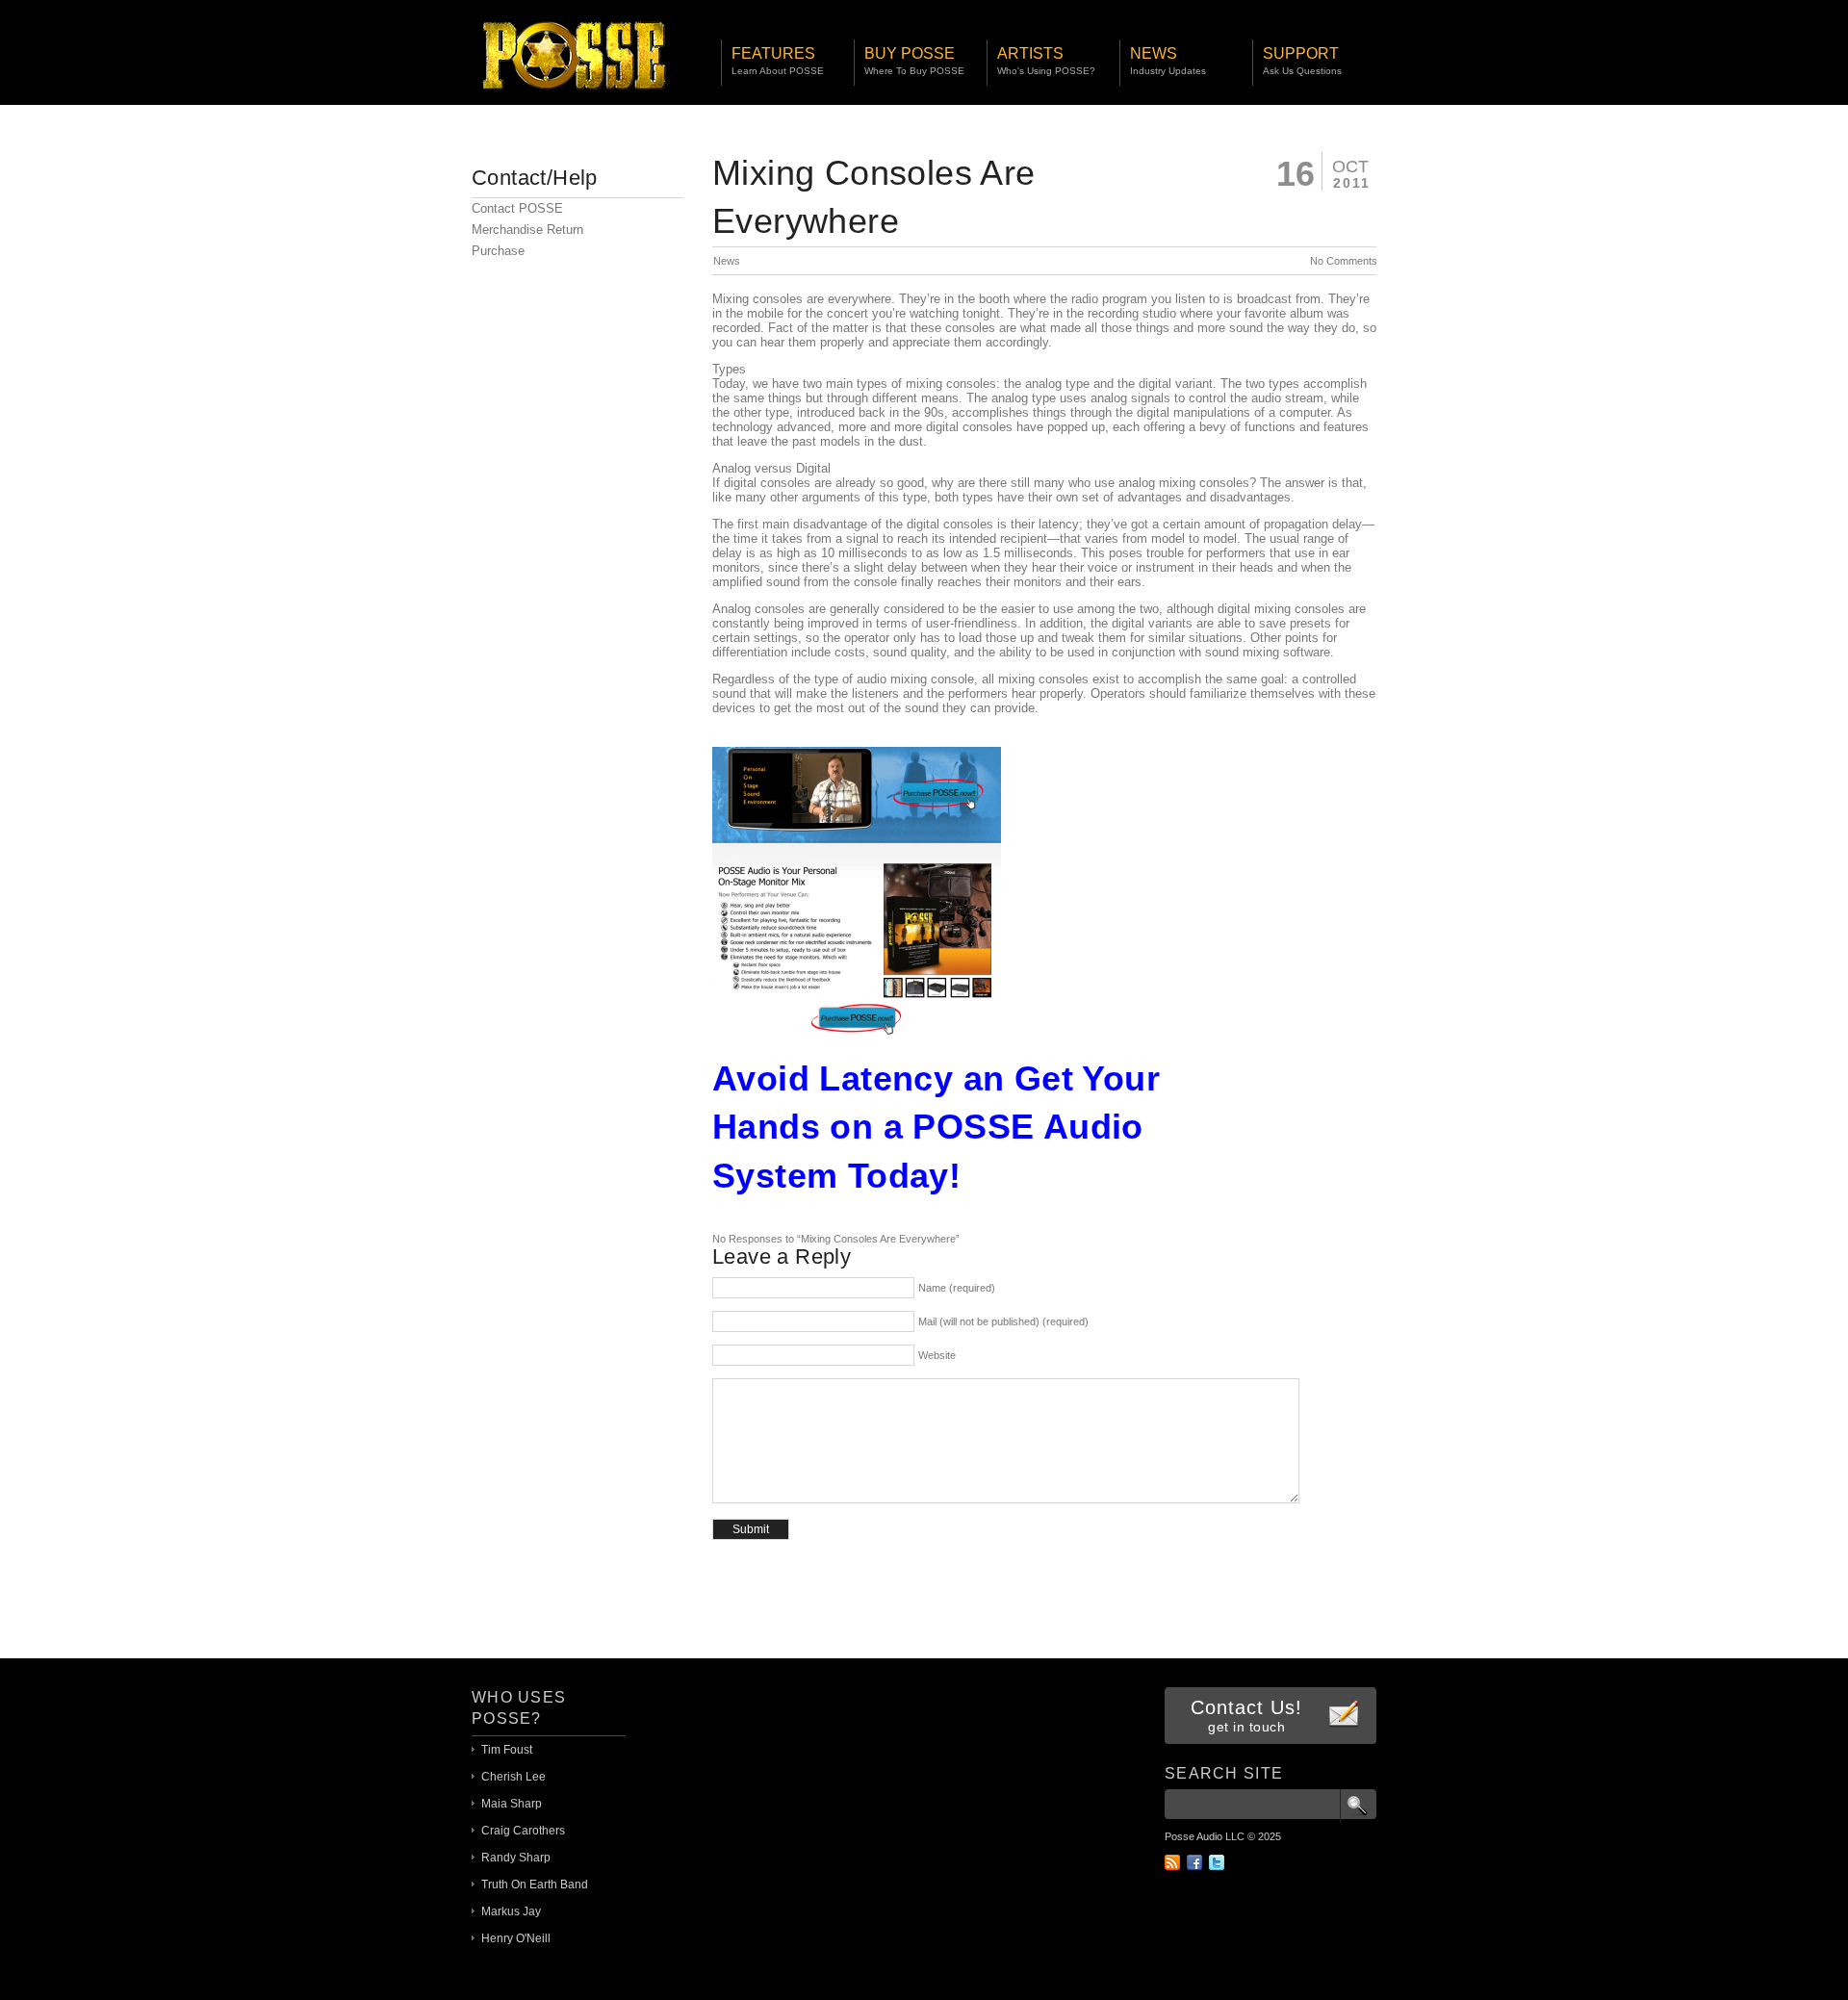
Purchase (498, 251)
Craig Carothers (523, 1831)
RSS (1172, 1862)
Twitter (1217, 1862)
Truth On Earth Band (535, 1885)
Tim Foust (507, 1750)
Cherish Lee (513, 1777)
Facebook (1194, 1862)
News (727, 261)
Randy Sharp (516, 1858)
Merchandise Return (527, 230)
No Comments (1344, 261)
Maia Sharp (512, 1804)
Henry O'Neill (516, 1938)
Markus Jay (511, 1911)
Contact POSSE (517, 208)
